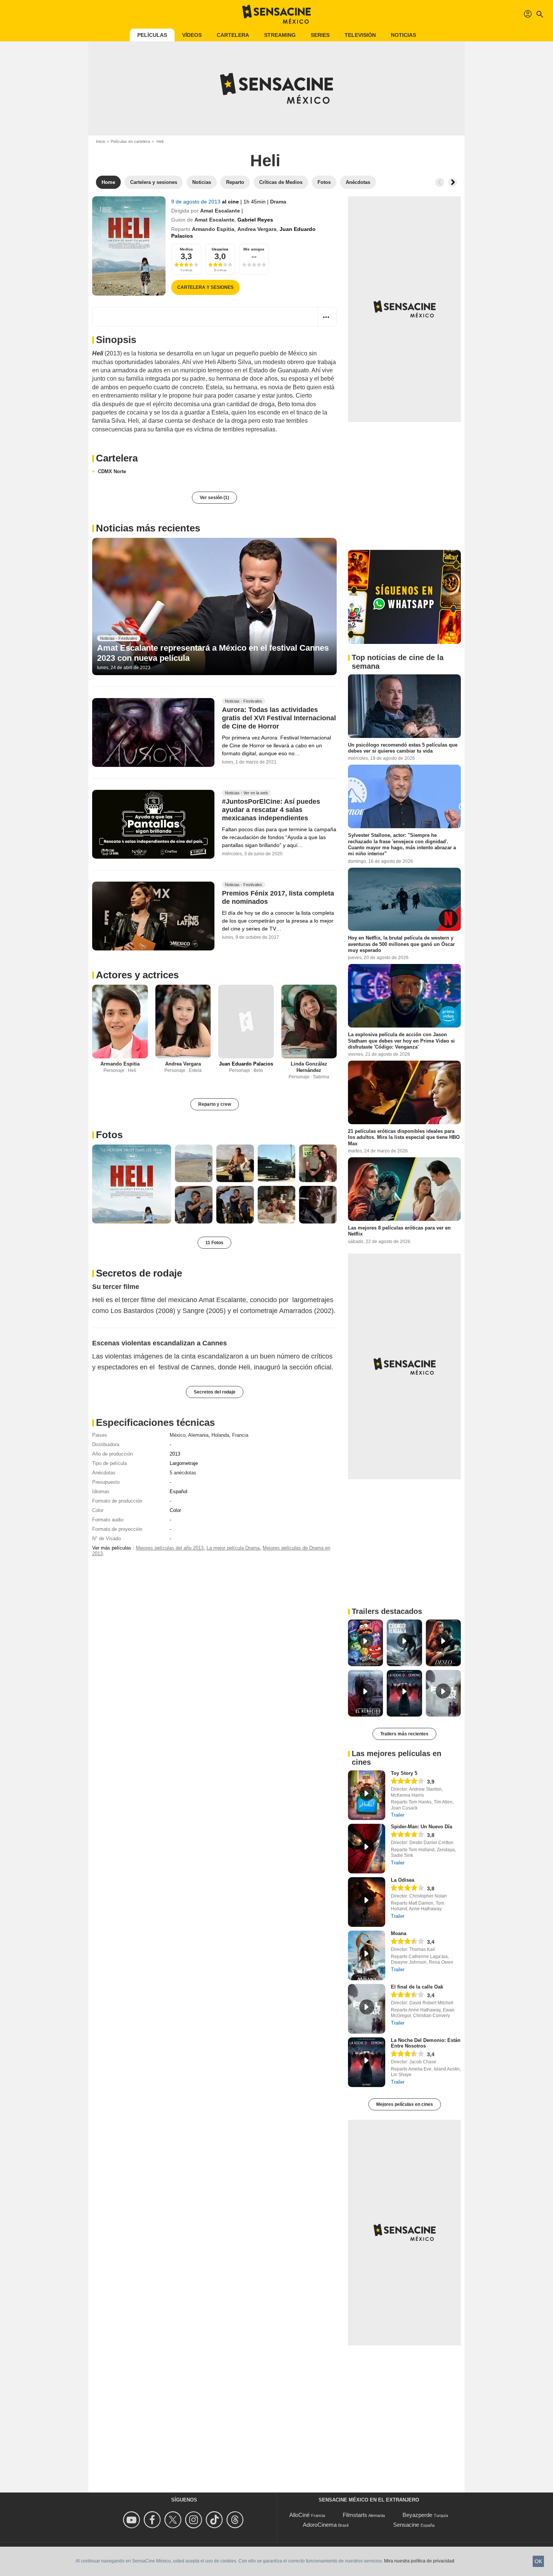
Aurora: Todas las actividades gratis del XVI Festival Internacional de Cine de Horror (279, 718)
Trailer (398, 1815)
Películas (152, 35)
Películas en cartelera (130, 141)
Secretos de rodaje (139, 1273)
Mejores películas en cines (405, 2104)
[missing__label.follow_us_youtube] (133, 2520)
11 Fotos (214, 1243)
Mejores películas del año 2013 (170, 1548)
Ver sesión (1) (214, 498)
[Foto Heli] (132, 1184)
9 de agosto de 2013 (197, 202)
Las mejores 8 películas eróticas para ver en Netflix (399, 1231)
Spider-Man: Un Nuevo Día (422, 1827)
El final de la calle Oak (417, 1987)
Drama (278, 202)
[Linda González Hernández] (309, 1022)
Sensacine (406, 2525)
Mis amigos (254, 249)
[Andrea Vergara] (183, 1022)
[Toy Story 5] (367, 1795)
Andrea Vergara (257, 229)
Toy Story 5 (404, 1773)
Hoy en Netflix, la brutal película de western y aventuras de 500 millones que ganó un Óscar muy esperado (401, 944)
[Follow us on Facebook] (153, 2520)
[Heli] (129, 246)
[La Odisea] (367, 1902)
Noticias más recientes (148, 528)
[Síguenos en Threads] (236, 2520)
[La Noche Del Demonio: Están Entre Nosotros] (367, 2062)
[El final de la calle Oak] (367, 2009)
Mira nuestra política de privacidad (419, 2561)
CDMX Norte (112, 471)
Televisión (360, 35)
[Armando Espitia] (120, 1022)
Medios (186, 249)
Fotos (109, 1135)
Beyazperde (417, 2515)
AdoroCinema (320, 2525)
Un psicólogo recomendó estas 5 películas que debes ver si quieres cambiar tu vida (403, 748)
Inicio (101, 141)
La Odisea (403, 1880)
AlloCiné (299, 2515)
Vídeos (192, 35)
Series (320, 35)
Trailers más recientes (404, 1734)
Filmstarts (355, 2515)
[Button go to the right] (453, 182)
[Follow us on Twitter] (174, 2520)
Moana (399, 1933)
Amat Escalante (220, 211)
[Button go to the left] (440, 182)
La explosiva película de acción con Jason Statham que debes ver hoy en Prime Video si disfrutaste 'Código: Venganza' (401, 1041)
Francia (240, 1435)
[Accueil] (276, 14)
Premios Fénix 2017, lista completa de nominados (278, 897)
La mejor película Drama (233, 1548)
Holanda (220, 1435)
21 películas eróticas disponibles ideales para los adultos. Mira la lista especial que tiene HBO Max (404, 1137)
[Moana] (367, 1955)
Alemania (198, 1435)
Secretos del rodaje (215, 1392)
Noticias (403, 35)
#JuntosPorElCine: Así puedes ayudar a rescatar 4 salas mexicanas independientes (271, 810)
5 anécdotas (183, 1473)
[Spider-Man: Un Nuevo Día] (367, 1849)
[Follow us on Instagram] (195, 2520)
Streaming (280, 35)
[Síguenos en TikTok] (215, 2520)
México (178, 1435)
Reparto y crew (215, 1104)
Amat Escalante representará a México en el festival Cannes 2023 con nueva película (213, 653)
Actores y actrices (137, 975)
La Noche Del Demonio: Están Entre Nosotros (426, 2043)
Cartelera (233, 35)
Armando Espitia (213, 229)
